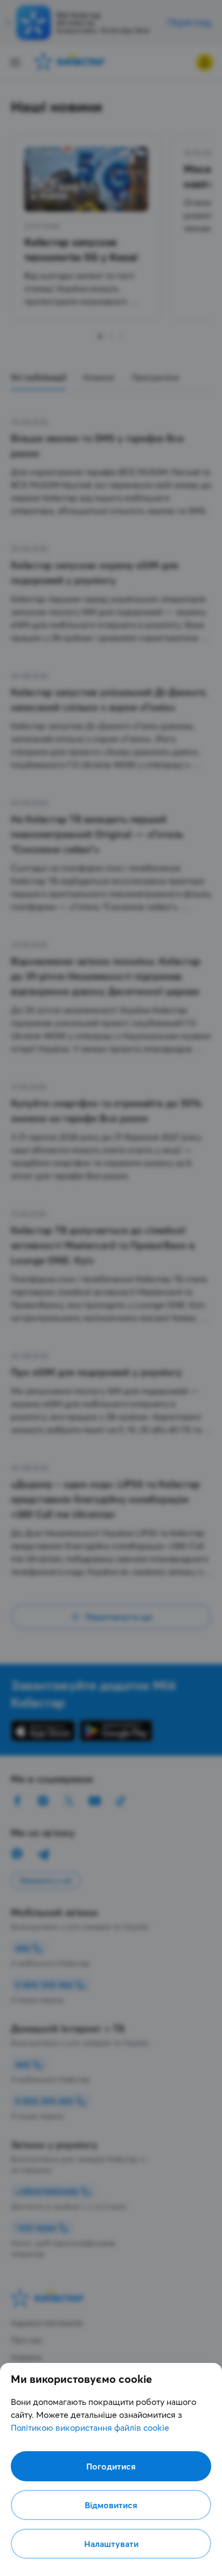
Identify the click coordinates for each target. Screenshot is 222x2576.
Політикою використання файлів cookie (90, 2428)
